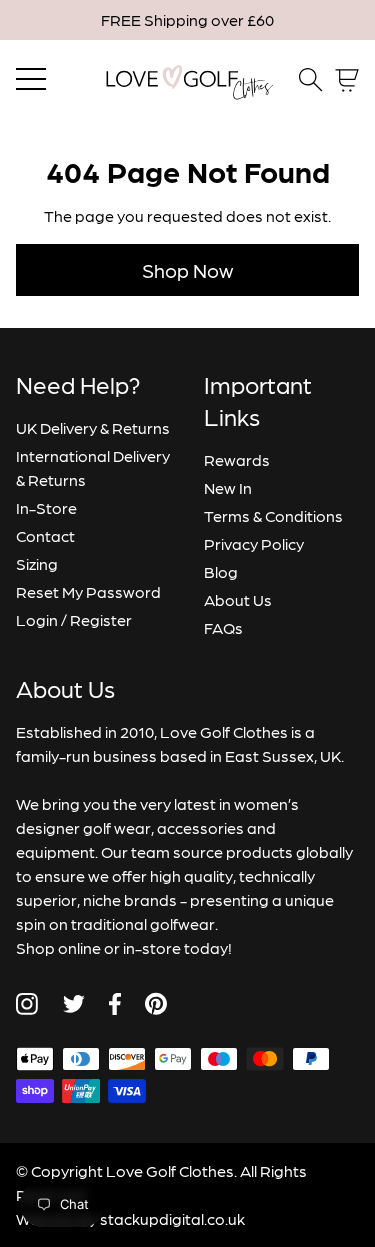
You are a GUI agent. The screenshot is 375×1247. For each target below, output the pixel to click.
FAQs (223, 627)
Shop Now (187, 270)
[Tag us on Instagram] (27, 1004)
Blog (221, 571)
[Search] (311, 80)
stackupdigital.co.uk (172, 1218)
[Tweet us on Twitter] (73, 1004)
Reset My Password (88, 591)
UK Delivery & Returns (93, 427)
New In (228, 487)
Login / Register (74, 619)
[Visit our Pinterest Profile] (156, 1003)
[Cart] (347, 80)
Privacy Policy (254, 543)
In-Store (46, 507)
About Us (238, 599)
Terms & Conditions (273, 515)
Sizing (37, 563)
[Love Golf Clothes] (188, 80)
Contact (45, 535)
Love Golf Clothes (170, 1170)
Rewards (237, 459)
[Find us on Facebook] (115, 1004)
